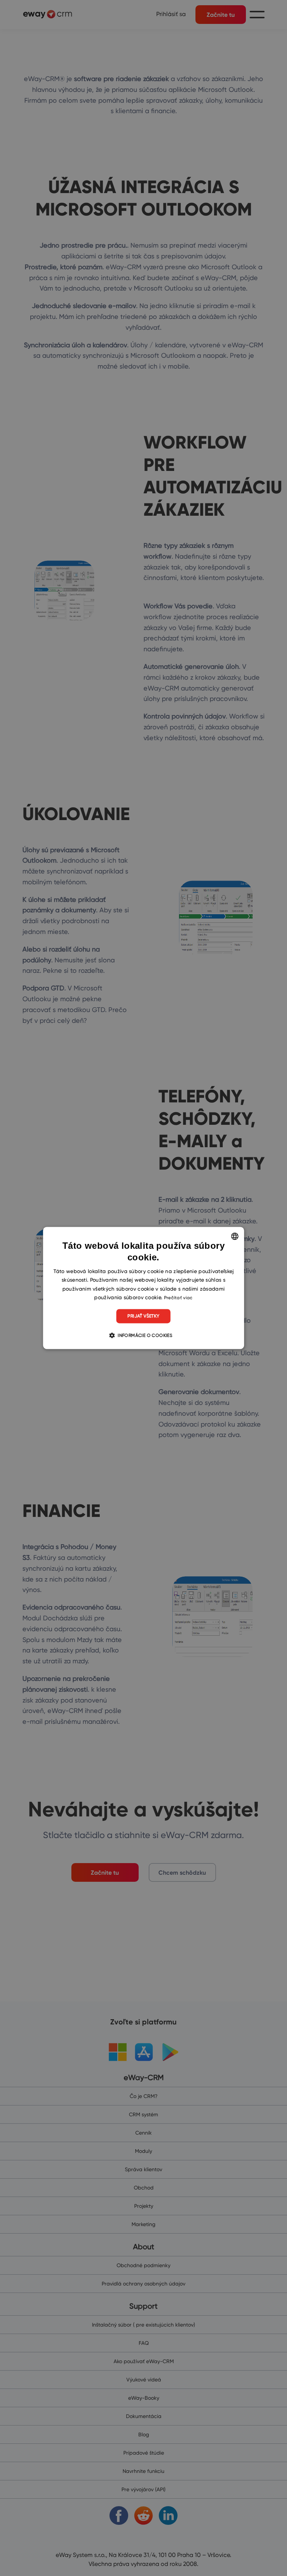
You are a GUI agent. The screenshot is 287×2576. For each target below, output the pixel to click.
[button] (143, 1335)
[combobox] (235, 1236)
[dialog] (143, 1288)
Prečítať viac (178, 1298)
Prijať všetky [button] (143, 1316)
